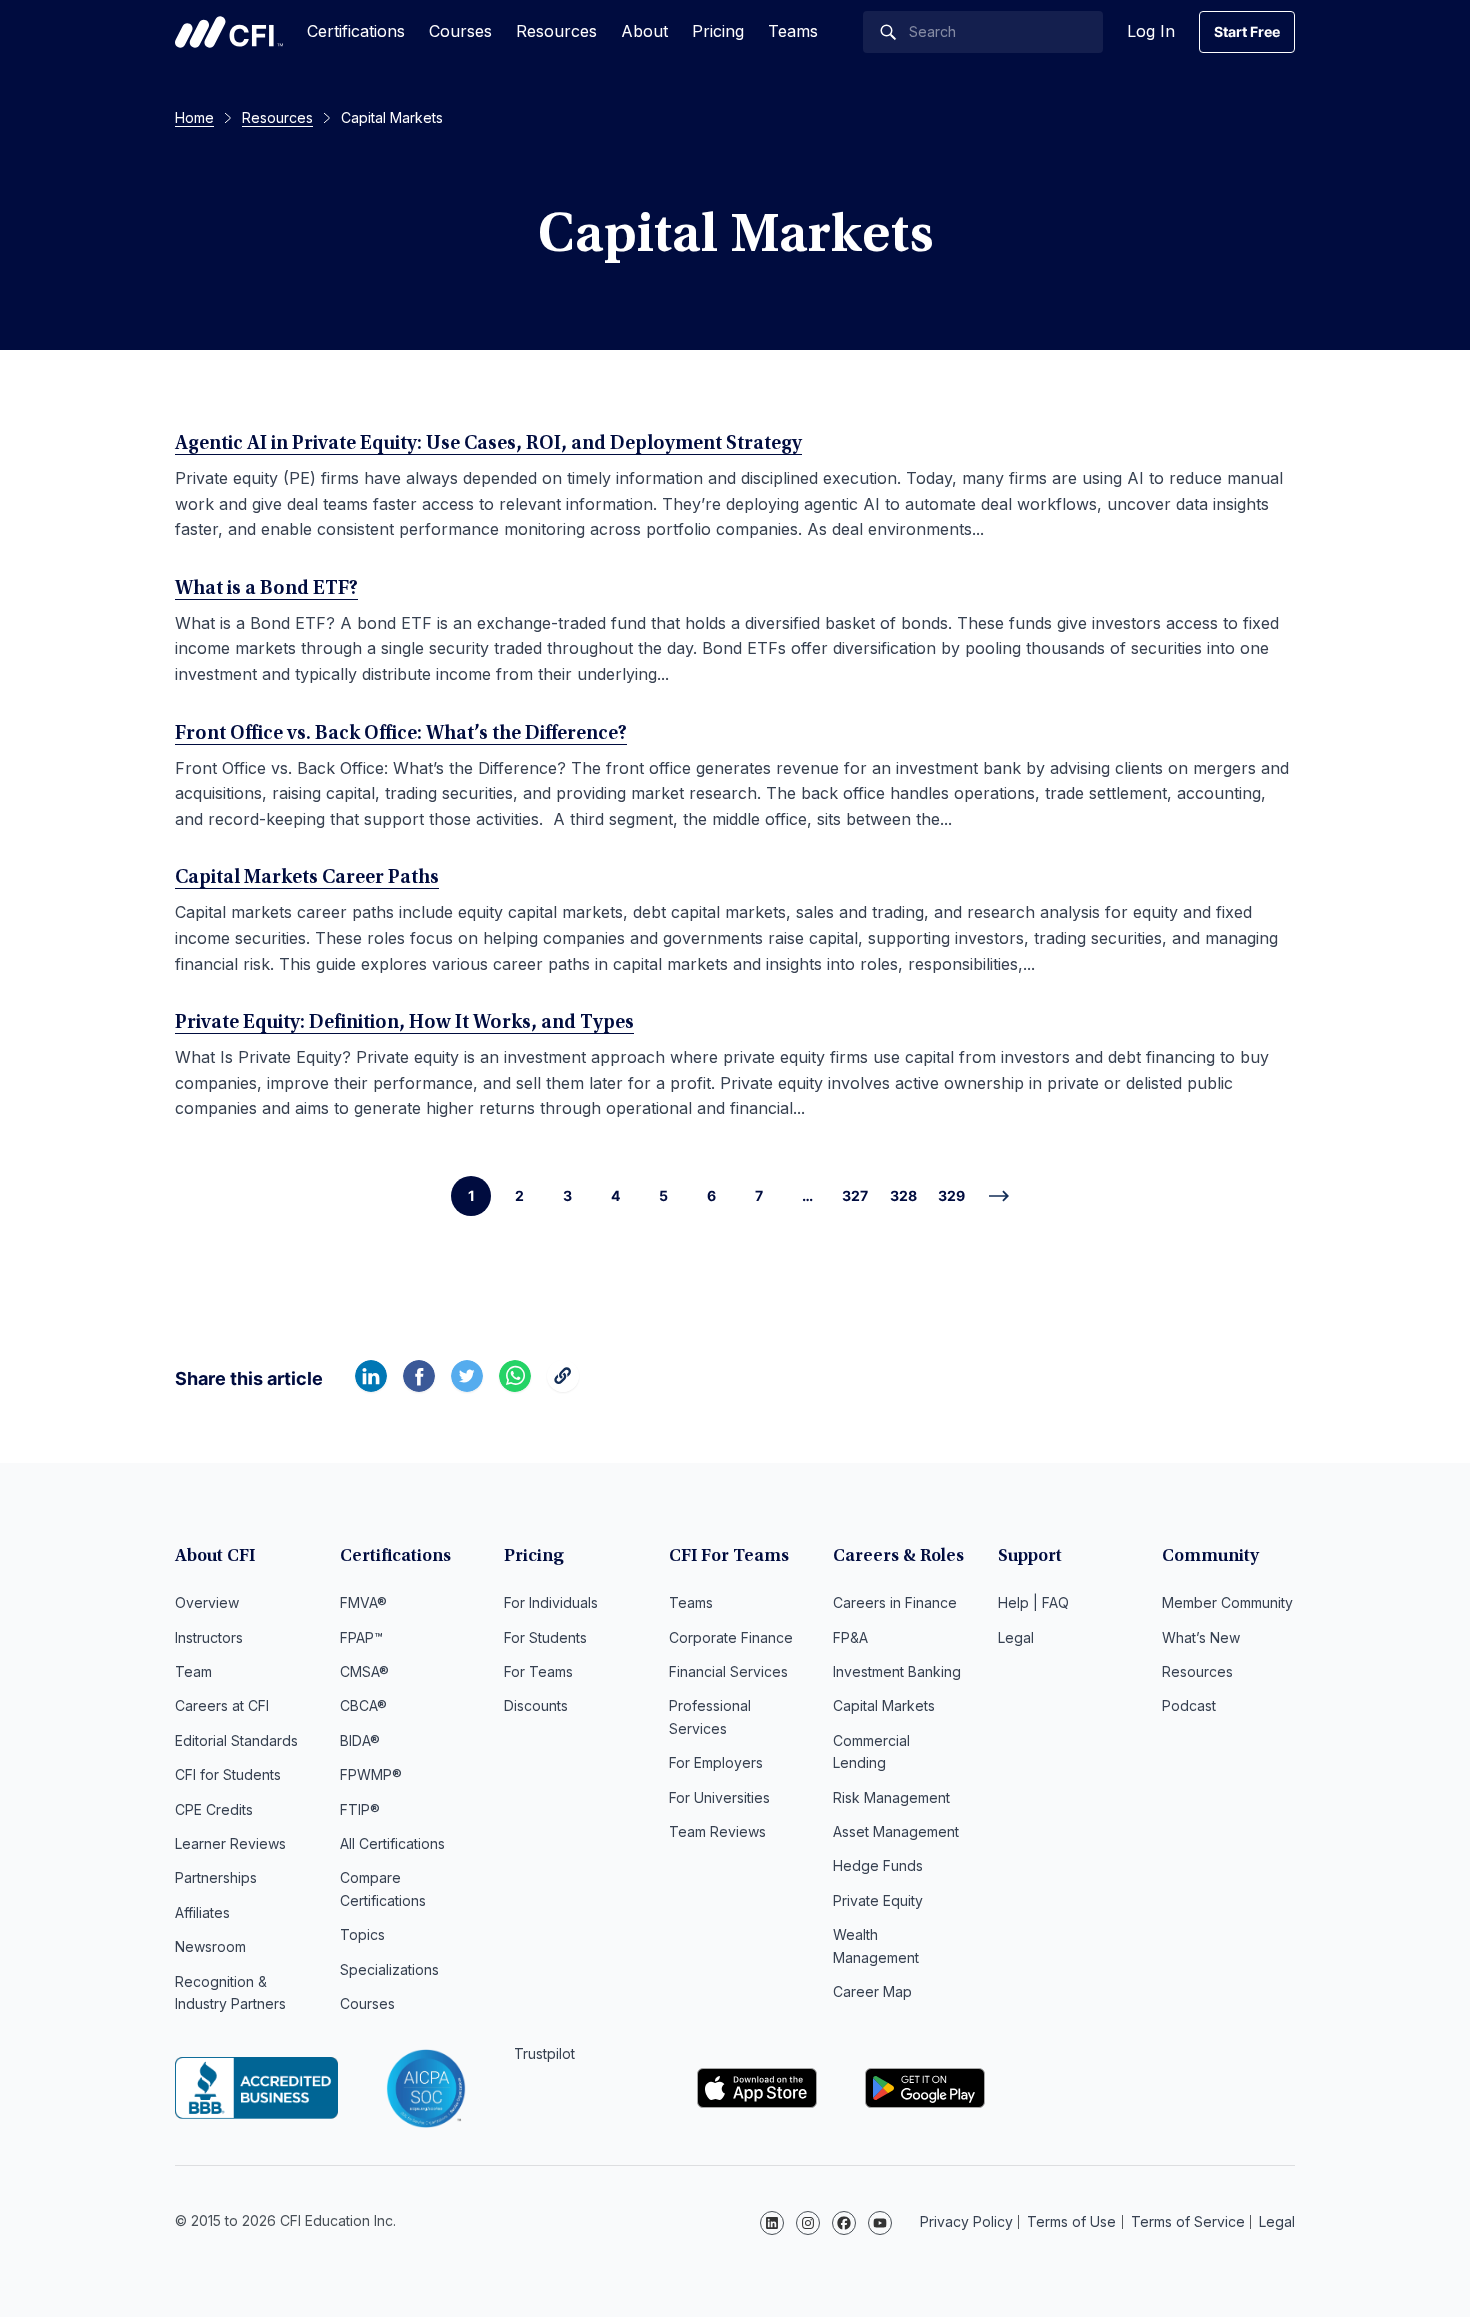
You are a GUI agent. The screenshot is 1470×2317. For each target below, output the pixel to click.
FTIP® (360, 1809)
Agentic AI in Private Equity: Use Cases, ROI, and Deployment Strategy (488, 444)
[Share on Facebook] (419, 1386)
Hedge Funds (878, 1865)
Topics (362, 1934)
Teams (793, 31)
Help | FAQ (1033, 1602)
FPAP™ (361, 1637)
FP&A (850, 1637)
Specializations (389, 1969)
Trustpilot (544, 2053)
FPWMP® (371, 1774)
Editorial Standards (236, 1740)
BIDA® (360, 1740)
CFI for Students (228, 1774)
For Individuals (551, 1602)
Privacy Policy (966, 2221)
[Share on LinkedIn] (371, 1386)
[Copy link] (563, 1386)
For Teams (538, 1671)
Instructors (209, 1637)
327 (855, 1195)
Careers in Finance (895, 1602)
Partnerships (216, 1877)
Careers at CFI (222, 1705)
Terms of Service (1188, 2221)
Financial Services (728, 1671)
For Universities (719, 1797)
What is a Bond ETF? (266, 589)
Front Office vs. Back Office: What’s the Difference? (401, 734)
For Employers (716, 1762)
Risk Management (891, 1797)
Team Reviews (717, 1831)
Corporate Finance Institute (229, 32)
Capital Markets (884, 1705)
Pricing (718, 31)
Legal (1016, 1637)
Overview (207, 1602)
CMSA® (364, 1671)
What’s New (1201, 1637)
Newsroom (210, 1946)
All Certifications (392, 1843)
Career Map (872, 1991)
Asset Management (896, 1831)
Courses (460, 31)
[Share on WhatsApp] (515, 1386)
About (644, 31)
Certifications (356, 31)
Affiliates (202, 1912)
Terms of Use (1071, 2221)
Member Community (1227, 1602)
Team (193, 1671)
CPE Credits (214, 1809)
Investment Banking (897, 1671)
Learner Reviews (230, 1843)
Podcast (1189, 1705)
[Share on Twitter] (467, 1386)
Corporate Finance (731, 1637)
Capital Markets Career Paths (307, 878)
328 (903, 1195)
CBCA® (363, 1705)
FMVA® (363, 1602)
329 (951, 1195)
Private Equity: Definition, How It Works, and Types (404, 1023)
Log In (1151, 31)
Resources (556, 31)
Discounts (536, 1705)
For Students (545, 1637)
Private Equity (878, 1900)
